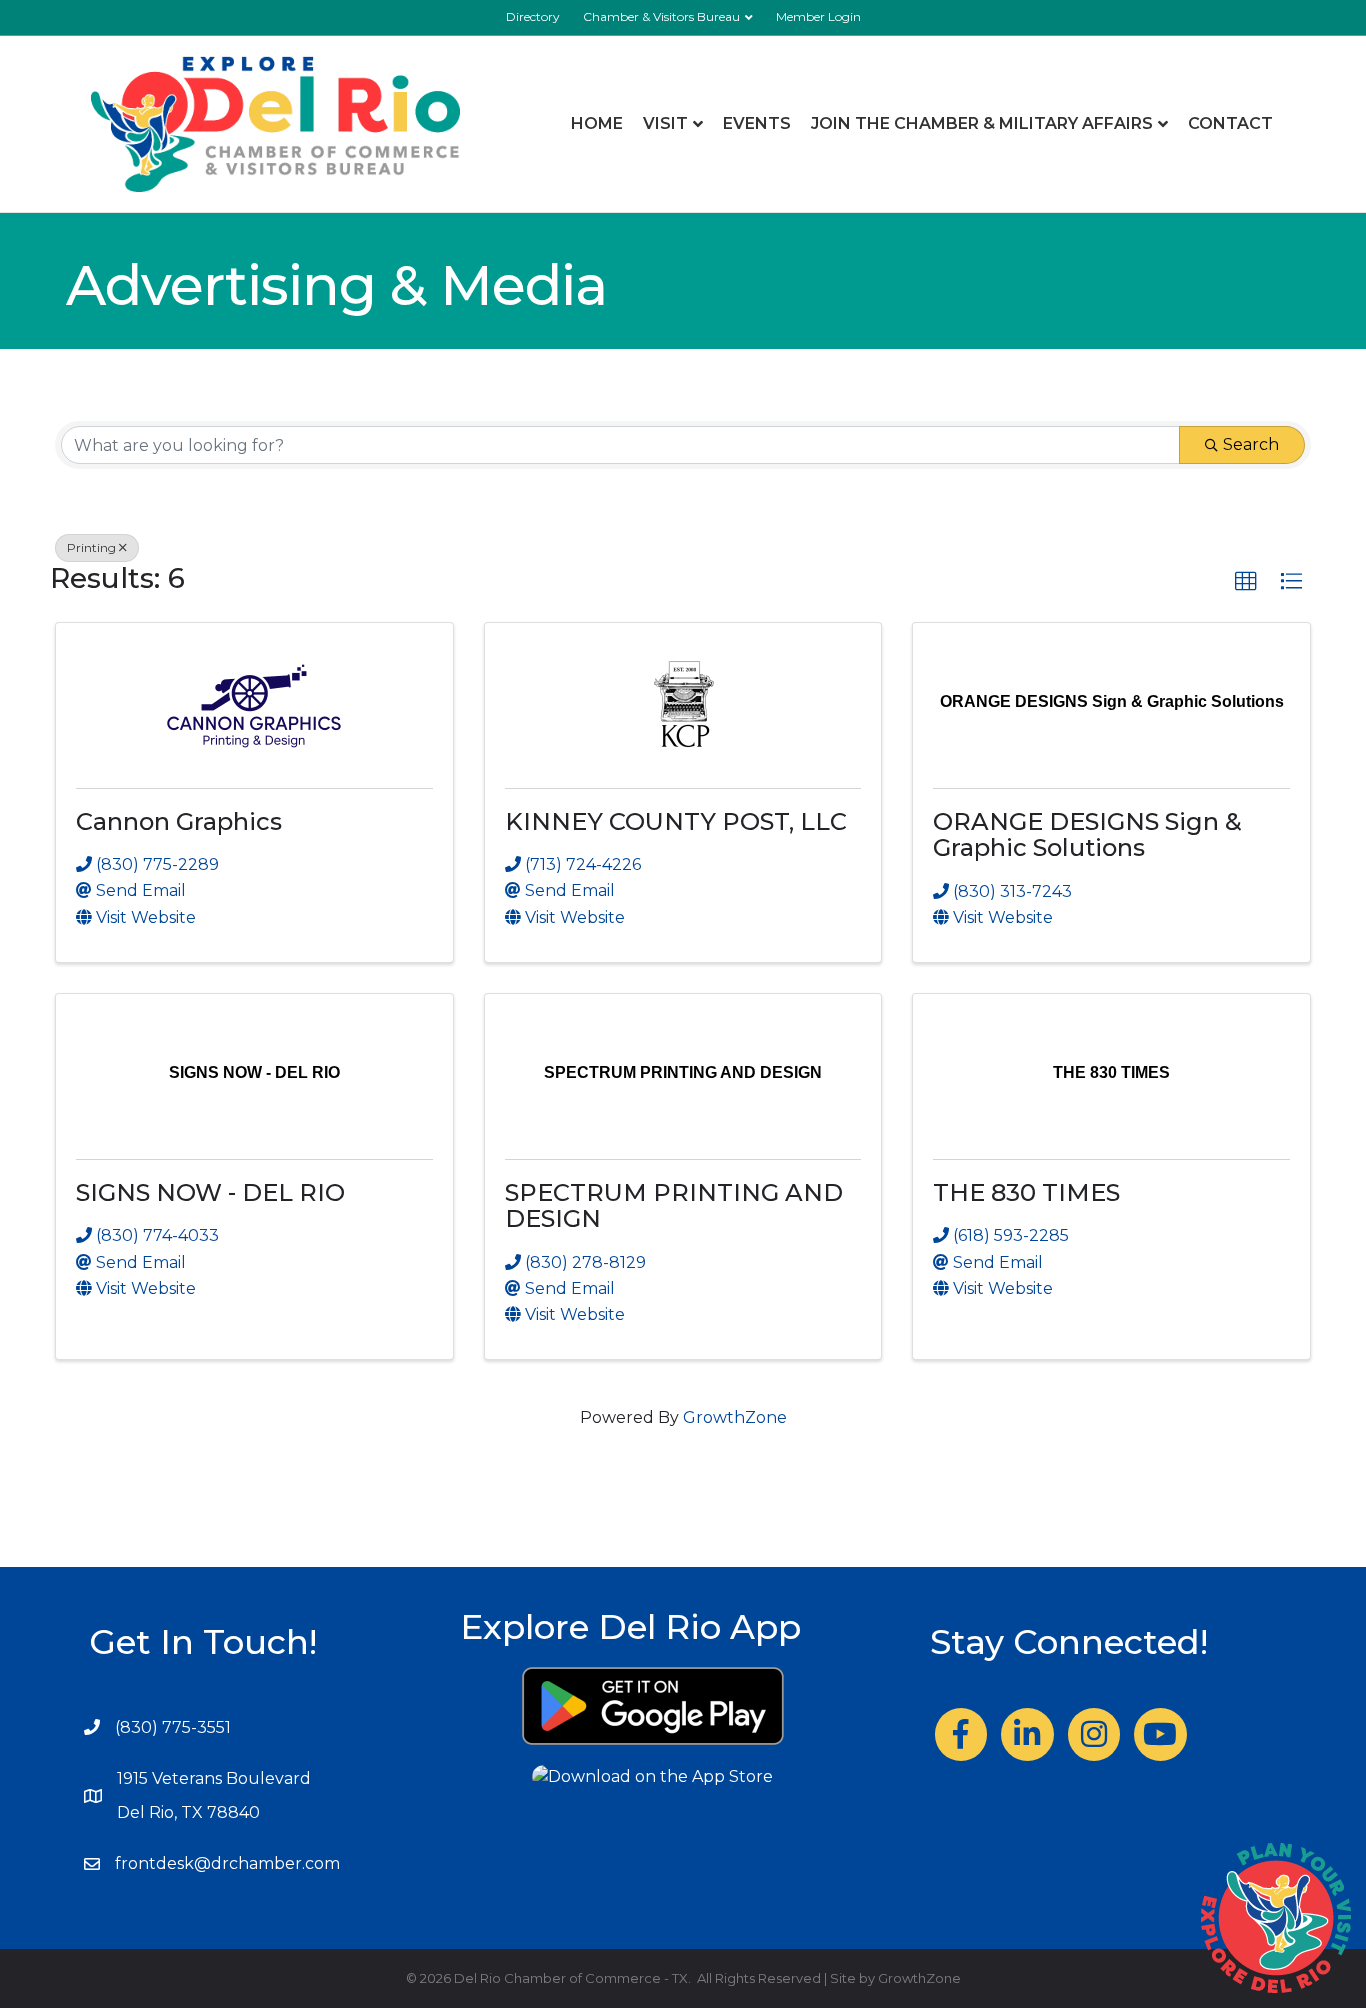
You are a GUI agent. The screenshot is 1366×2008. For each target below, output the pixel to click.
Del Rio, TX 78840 (188, 1812)
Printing (91, 547)
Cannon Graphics (179, 821)
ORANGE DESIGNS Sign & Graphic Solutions (1087, 834)
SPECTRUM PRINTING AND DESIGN (674, 1205)
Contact (1230, 123)
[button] (1246, 582)
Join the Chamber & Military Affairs (982, 123)
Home (597, 123)
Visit (665, 123)
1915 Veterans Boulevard (214, 1778)
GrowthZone (735, 1417)
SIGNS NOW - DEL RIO (210, 1192)
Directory (533, 16)
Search (1251, 444)
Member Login (818, 16)
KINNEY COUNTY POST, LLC (676, 821)
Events (757, 123)
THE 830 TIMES (1026, 1192)
